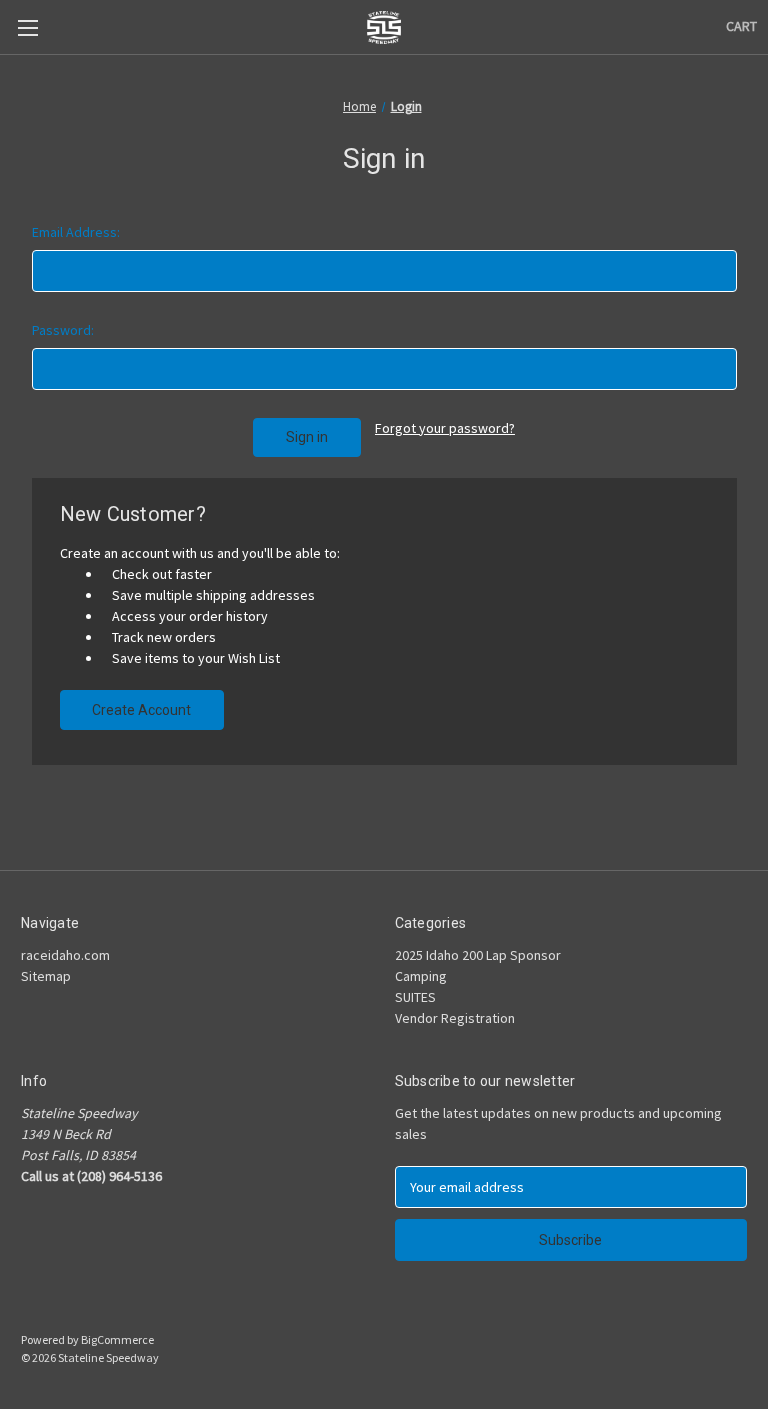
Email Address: (76, 232)
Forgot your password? (445, 428)
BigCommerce (117, 1339)
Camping (421, 976)
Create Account (141, 710)
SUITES (415, 997)
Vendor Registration (455, 1018)
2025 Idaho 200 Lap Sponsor (478, 955)
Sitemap (46, 976)
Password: (63, 330)
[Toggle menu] (27, 27)
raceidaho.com (65, 955)
